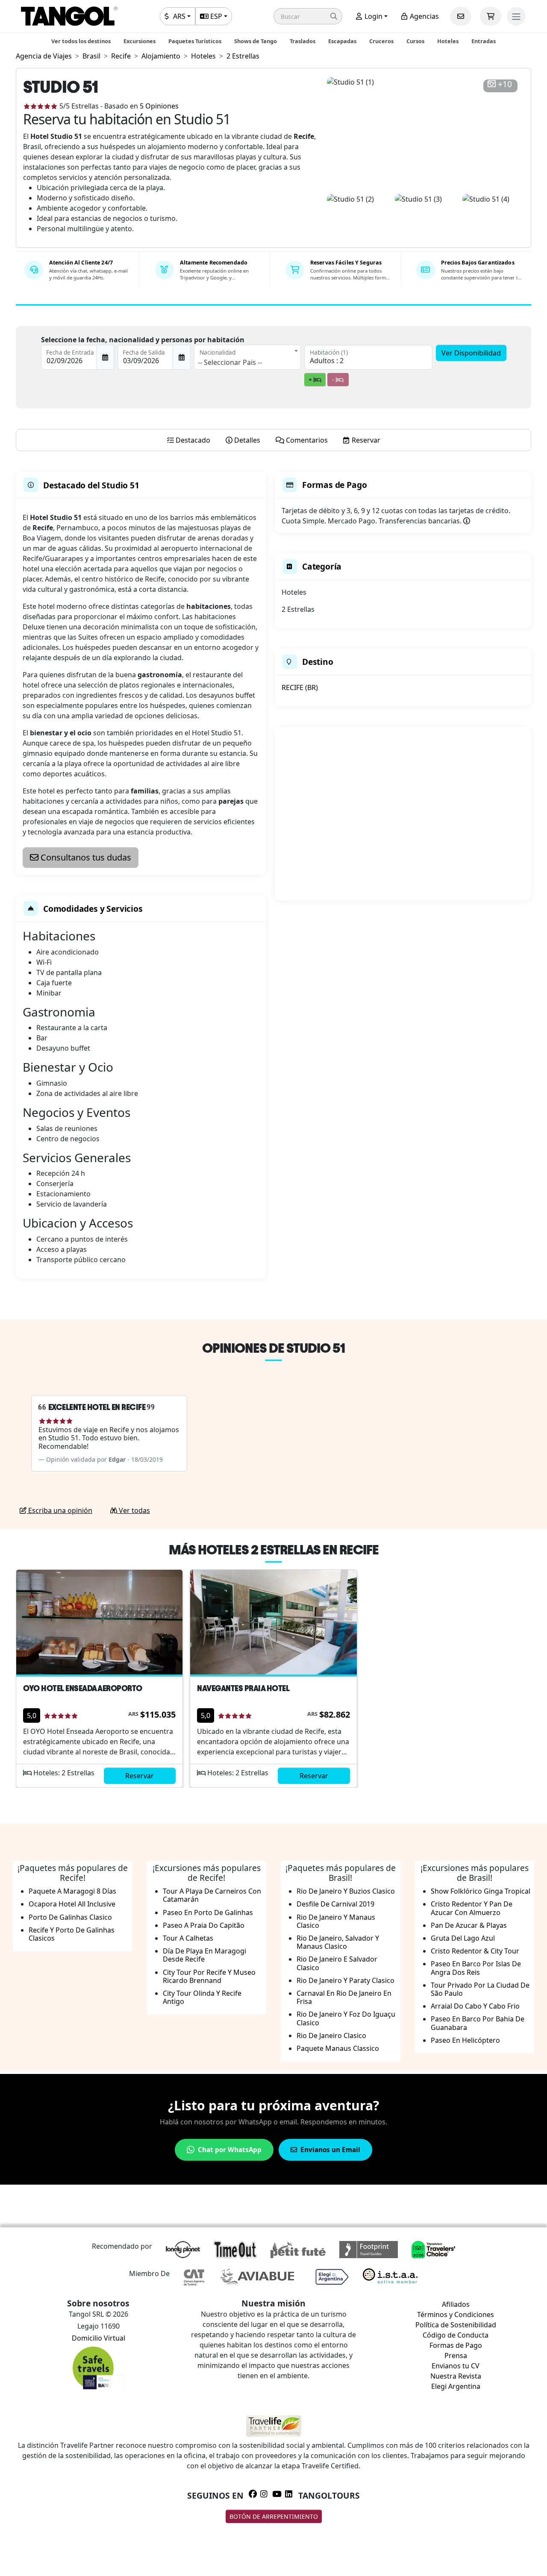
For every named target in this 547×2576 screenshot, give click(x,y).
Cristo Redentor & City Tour (475, 1951)
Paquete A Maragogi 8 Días (72, 1891)
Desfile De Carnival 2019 (335, 1904)
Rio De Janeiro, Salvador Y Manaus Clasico (338, 1942)
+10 (505, 84)
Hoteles (448, 41)
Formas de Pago (456, 2345)
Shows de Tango (256, 41)
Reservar (140, 1776)
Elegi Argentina (456, 2386)
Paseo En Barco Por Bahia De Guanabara (478, 2023)
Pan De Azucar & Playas (469, 1925)
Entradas (484, 41)
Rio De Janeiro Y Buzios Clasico (346, 1891)
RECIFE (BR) (300, 687)
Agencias (423, 16)
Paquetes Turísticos (195, 41)
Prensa (456, 2356)
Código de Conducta (456, 2335)
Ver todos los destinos (81, 41)
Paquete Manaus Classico (338, 2048)
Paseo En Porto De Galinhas (208, 1912)
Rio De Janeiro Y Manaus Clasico (336, 1921)
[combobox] (247, 357)
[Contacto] (461, 16)
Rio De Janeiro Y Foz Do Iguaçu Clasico (346, 2018)
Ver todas (134, 1510)
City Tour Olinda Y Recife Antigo (202, 1997)
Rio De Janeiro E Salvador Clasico (337, 1963)
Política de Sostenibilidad (456, 2325)
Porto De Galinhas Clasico (70, 1917)
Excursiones (140, 41)
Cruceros (381, 41)
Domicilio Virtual (99, 2338)
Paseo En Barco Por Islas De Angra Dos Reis (476, 1968)
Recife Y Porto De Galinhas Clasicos (72, 1934)
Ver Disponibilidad (471, 353)
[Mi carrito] (491, 16)
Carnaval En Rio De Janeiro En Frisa (344, 1997)
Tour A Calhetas (188, 1938)
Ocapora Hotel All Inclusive (72, 1904)
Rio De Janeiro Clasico (331, 2036)
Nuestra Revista (456, 2376)
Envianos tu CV (456, 2366)
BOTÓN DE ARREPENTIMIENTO (274, 2516)
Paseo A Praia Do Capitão (204, 1925)
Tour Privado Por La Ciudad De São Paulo (480, 1989)
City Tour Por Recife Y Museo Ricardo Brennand (209, 1976)
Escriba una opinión (59, 1510)
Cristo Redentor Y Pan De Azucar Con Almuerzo (472, 1908)
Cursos (415, 41)
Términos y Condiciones (456, 2315)
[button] (308, 16)
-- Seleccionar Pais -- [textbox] (230, 362)
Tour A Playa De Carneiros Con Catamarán (212, 1895)
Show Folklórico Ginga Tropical (481, 1891)
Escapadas (342, 41)
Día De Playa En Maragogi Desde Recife (204, 1955)
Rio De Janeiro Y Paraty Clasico (346, 1980)
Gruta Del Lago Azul (463, 1938)
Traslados (303, 41)
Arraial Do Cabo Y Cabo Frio (475, 2006)
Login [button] (373, 16)
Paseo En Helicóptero (465, 2040)
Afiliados (456, 2304)
